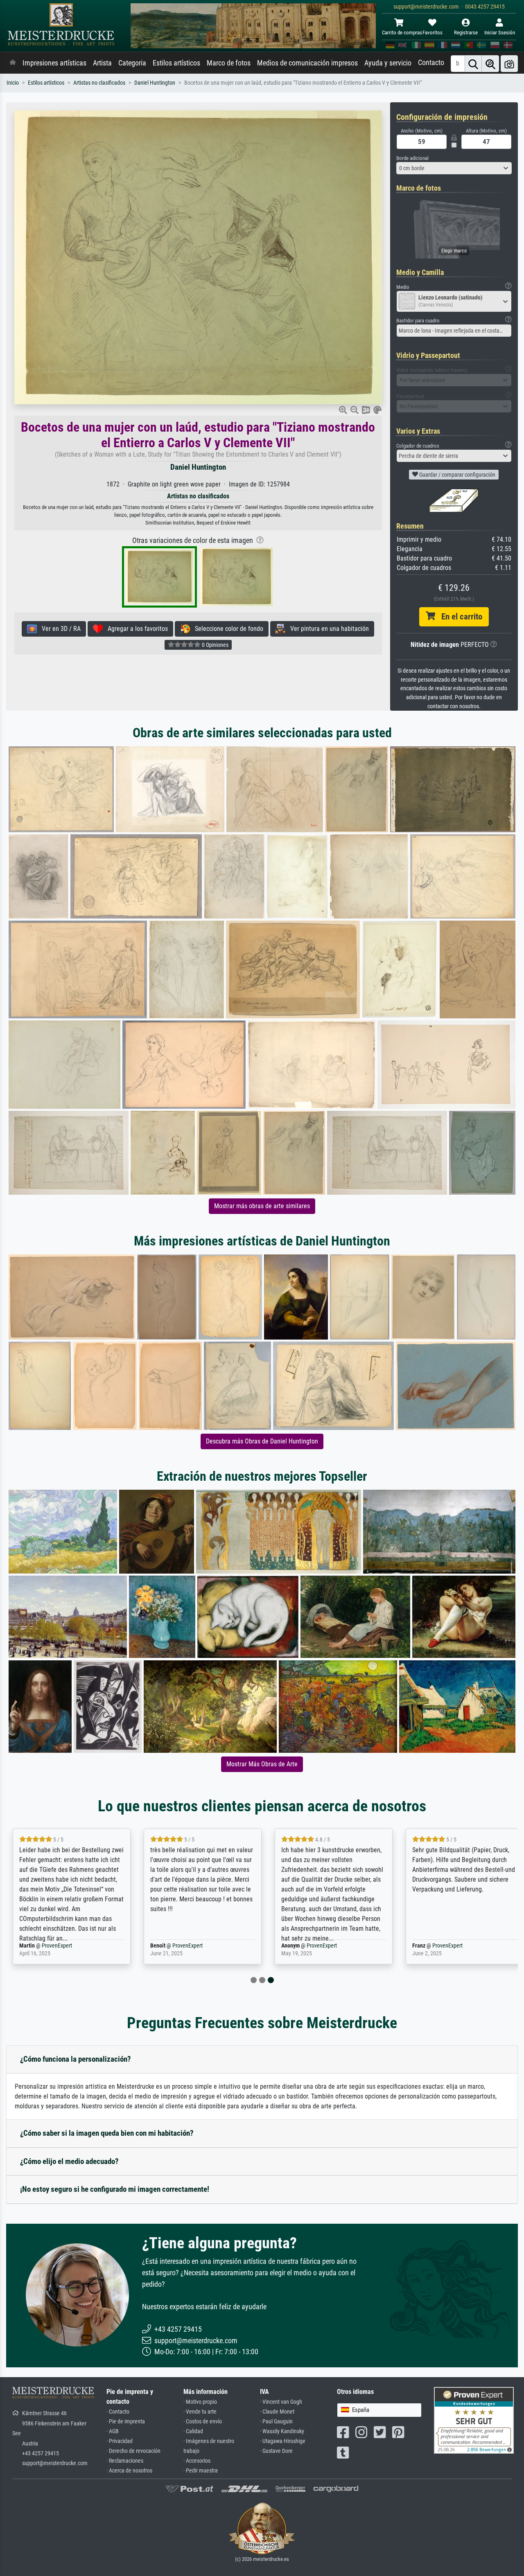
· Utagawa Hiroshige (283, 2441)
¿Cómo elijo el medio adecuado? (69, 2161)
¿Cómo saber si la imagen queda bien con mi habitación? (107, 2133)
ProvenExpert (57, 1946)
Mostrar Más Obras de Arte (262, 1764)
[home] (13, 63)
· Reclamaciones (125, 2461)
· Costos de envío (203, 2422)
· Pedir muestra (201, 2471)
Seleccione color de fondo (227, 629)
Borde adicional (412, 158)
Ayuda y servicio (388, 63)
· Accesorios (197, 2461)
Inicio (13, 83)
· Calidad (193, 2431)
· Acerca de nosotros (129, 2471)
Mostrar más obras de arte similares (262, 1206)
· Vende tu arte (200, 2412)
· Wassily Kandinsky (282, 2431)
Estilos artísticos (176, 63)
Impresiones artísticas (54, 63)
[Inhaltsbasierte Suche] (490, 64)
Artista (102, 63)
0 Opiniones (215, 645)
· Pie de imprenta (126, 2422)
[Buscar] (473, 64)
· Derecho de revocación (133, 2451)
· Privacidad (120, 2441)
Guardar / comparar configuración (457, 475)
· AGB (113, 2431)
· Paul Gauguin (276, 2422)
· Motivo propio (200, 2402)
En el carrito (459, 617)
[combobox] (454, 168)
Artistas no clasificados (99, 83)
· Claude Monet (277, 2412)
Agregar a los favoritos (135, 629)
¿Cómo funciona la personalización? (76, 2059)
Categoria (132, 63)
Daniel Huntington (155, 83)
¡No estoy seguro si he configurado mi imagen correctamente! (115, 2189)
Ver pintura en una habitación (327, 629)
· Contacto (118, 2412)
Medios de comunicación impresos (307, 63)
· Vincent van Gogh (281, 2402)
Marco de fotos (229, 63)
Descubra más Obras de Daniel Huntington (262, 1441)
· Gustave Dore (276, 2451)
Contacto (431, 63)
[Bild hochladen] (509, 64)
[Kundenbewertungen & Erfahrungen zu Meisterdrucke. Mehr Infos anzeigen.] (474, 2420)
